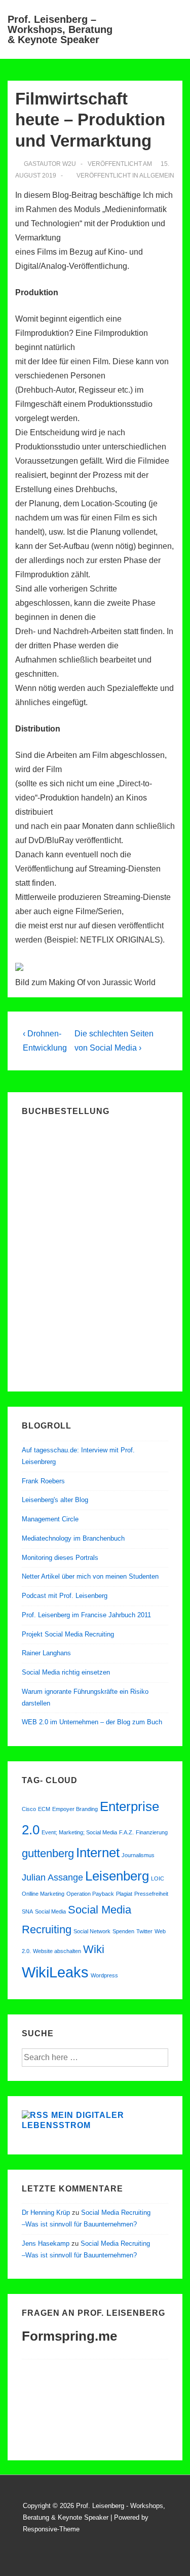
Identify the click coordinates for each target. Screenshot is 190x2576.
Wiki (94, 1949)
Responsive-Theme (51, 2529)
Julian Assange (52, 1877)
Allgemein (157, 176)
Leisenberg (117, 1876)
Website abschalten (57, 1951)
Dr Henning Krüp (46, 2213)
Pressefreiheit (151, 1894)
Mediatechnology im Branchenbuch (73, 1538)
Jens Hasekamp (46, 2243)
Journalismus (138, 1855)
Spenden (123, 1931)
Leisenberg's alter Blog (55, 1500)
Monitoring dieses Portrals (60, 1558)
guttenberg (48, 1853)
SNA (27, 1911)
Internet (98, 1853)
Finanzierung (152, 1832)
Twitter (144, 1931)
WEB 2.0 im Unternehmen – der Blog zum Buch (92, 1722)
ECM (44, 1809)
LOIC (158, 1878)
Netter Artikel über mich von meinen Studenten (90, 1576)
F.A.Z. (126, 1832)
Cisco (29, 1809)
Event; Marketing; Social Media (79, 1832)
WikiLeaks (55, 1972)
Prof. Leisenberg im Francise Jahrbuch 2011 (86, 1615)
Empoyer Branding (75, 1809)
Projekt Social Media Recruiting (68, 1634)
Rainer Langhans (46, 1653)
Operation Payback (90, 1894)
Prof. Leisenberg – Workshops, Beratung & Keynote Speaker (60, 29)
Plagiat (124, 1894)
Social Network (92, 1931)
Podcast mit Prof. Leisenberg (65, 1596)
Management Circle (50, 1519)
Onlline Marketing (43, 1894)
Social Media (50, 1911)
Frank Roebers (43, 1481)
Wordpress (104, 1975)
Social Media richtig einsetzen (66, 1672)
